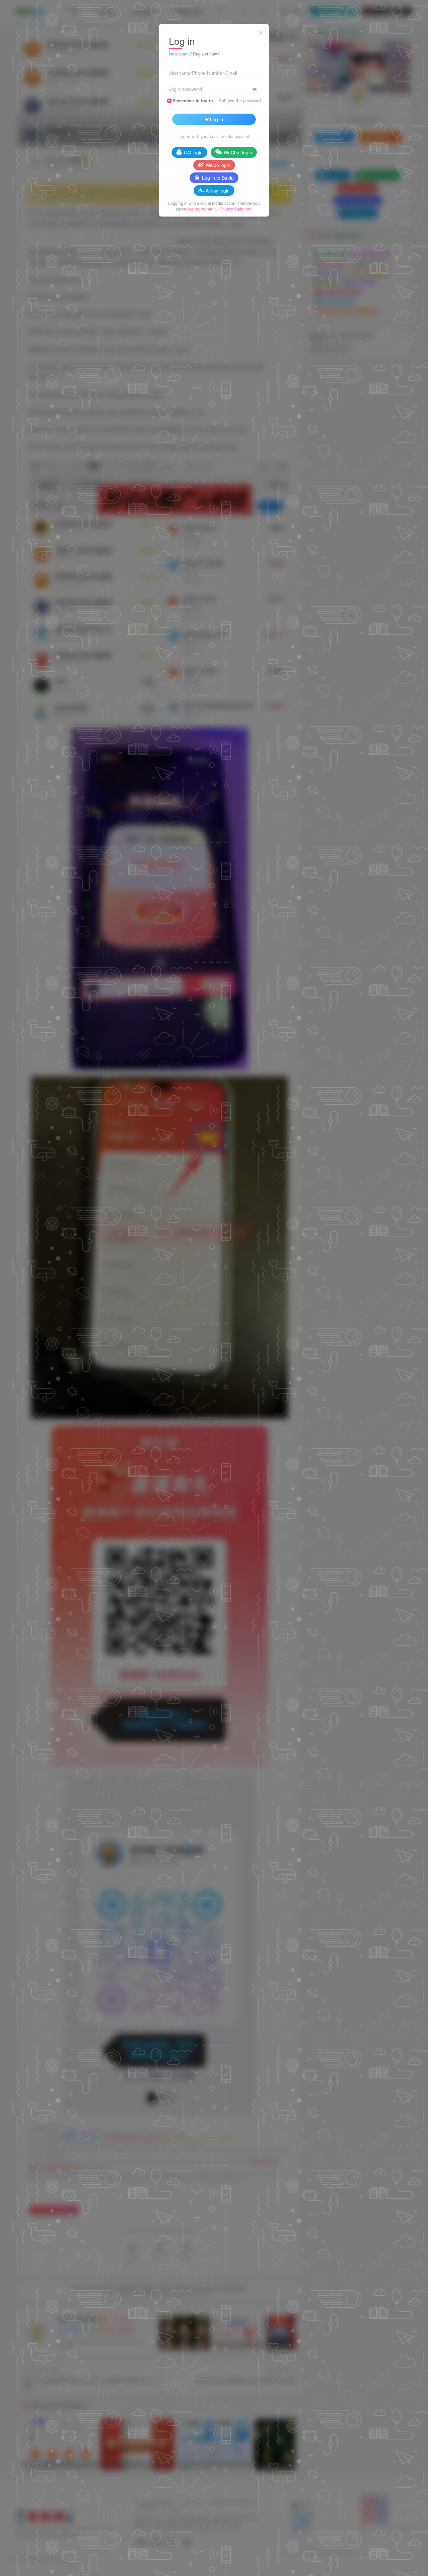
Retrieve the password (240, 100)
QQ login (193, 152)
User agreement (201, 209)
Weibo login (218, 165)
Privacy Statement (236, 209)
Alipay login (218, 190)
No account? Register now (193, 54)
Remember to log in (193, 101)
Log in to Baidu (218, 178)
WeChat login (238, 152)
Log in (217, 119)
